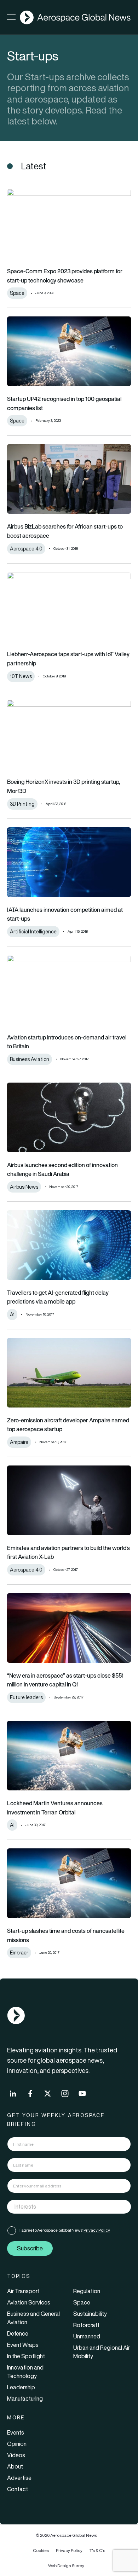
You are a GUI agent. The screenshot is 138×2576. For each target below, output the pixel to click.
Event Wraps (23, 2345)
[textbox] (62, 2207)
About (15, 2466)
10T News (21, 676)
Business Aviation (30, 1059)
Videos (16, 2455)
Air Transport (23, 2291)
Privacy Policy (97, 2230)
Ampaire (19, 1442)
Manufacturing (25, 2399)
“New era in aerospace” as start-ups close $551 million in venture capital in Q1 (65, 1680)
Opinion (17, 2444)
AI (12, 1825)
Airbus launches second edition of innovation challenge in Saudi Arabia (62, 1170)
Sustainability (90, 2314)
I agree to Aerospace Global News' (65, 2230)
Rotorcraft (86, 2325)
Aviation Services (29, 2302)
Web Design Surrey (66, 2566)
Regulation (87, 2291)
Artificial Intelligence (33, 932)
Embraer (19, 1953)
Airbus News (24, 1187)
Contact (18, 2489)
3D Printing (22, 804)
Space (17, 293)
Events (16, 2432)
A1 (12, 1315)
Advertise (19, 2478)
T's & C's (97, 2550)
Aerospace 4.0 (26, 549)
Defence (18, 2333)
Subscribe (30, 2248)
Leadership (21, 2387)
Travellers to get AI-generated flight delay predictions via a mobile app (58, 1297)
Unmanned (87, 2336)
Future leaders (26, 1697)
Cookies (41, 2550)
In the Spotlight (26, 2356)
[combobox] (69, 2207)
